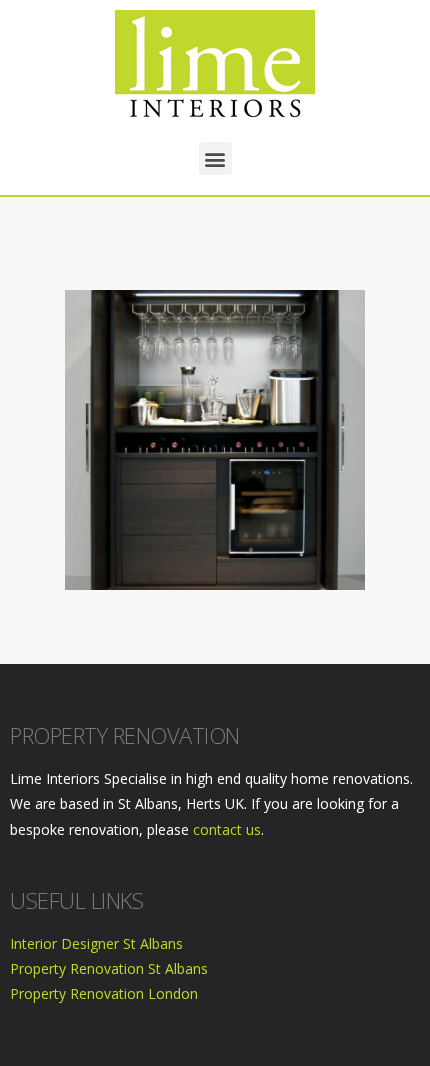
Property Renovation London (104, 993)
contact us (227, 829)
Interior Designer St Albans (96, 943)
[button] (215, 158)
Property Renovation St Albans (109, 968)
